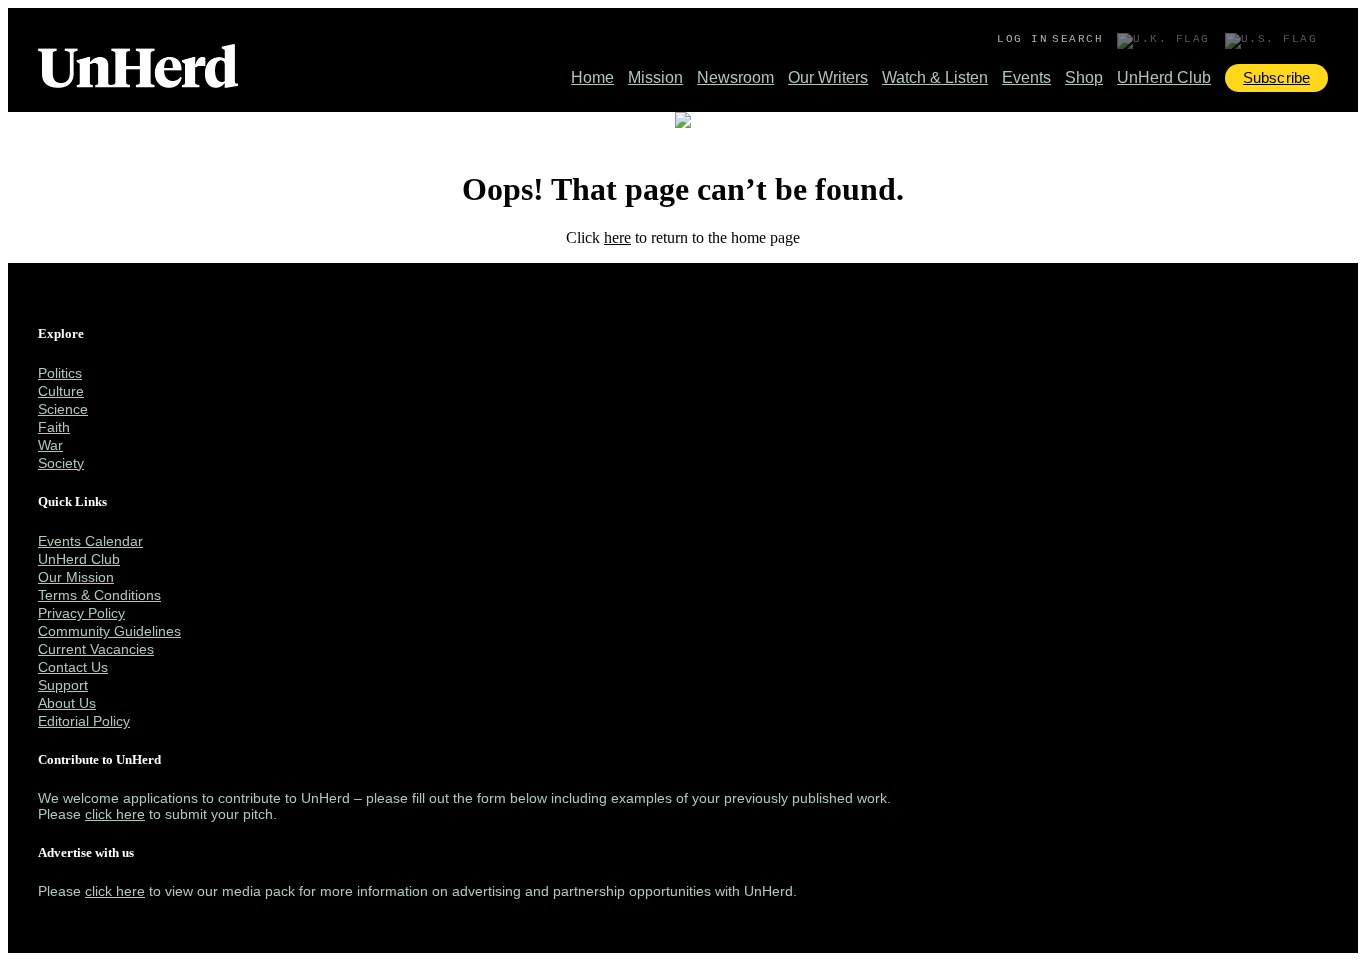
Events (1026, 77)
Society (61, 463)
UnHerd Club (1164, 77)
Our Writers (828, 77)
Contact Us (73, 667)
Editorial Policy (84, 721)
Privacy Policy (81, 613)
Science (63, 409)
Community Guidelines (109, 631)
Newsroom (735, 77)
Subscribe (1276, 77)
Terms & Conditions (99, 595)
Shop (1084, 77)
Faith (54, 427)
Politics (60, 373)
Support (63, 685)
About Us (67, 703)
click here (115, 814)
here (617, 237)
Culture (61, 391)
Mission (655, 77)
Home (592, 77)
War (50, 445)
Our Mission (76, 577)
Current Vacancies (96, 649)
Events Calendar (90, 541)
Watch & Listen (935, 77)
